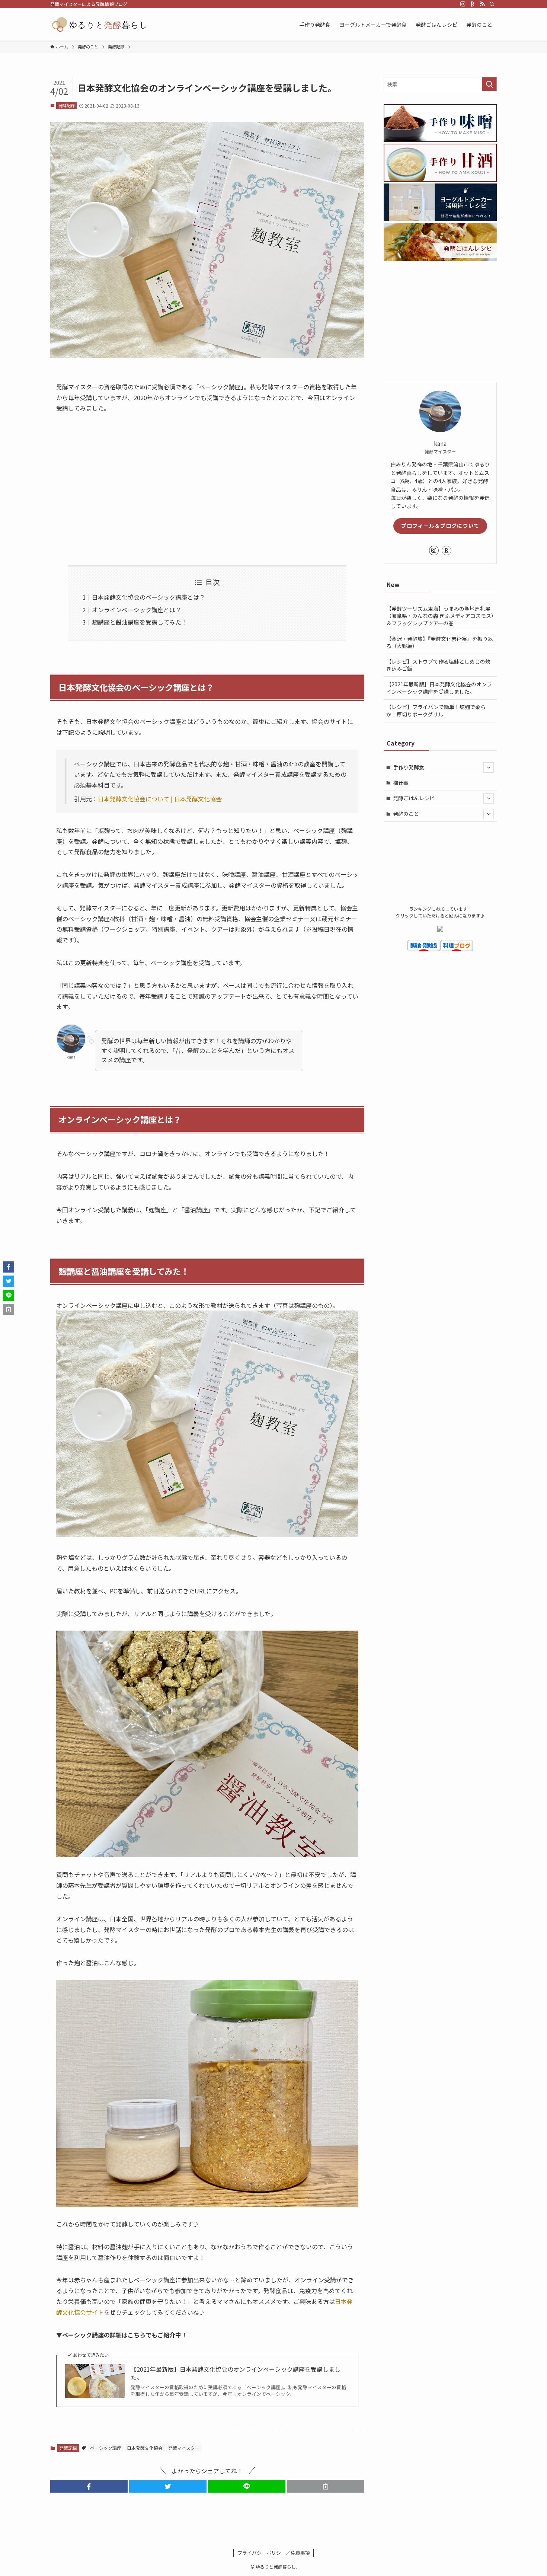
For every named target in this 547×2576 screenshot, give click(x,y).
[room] (473, 4)
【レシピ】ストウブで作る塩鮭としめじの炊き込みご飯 (438, 665)
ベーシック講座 (106, 2448)
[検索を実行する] (489, 84)
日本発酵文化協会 (145, 2448)
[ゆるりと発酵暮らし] (99, 24)
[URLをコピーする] (326, 2486)
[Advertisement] (207, 489)
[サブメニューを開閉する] (489, 767)
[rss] (482, 4)
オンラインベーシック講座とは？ (137, 610)
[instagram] (463, 4)
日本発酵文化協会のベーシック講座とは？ (148, 597)
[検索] (492, 4)
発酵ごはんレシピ (414, 798)
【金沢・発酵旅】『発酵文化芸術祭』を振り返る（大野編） (440, 642)
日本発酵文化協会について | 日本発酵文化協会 (160, 799)
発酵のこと (406, 814)
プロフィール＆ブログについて (440, 526)
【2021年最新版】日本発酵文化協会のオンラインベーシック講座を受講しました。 (236, 2373)
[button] (89, 2486)
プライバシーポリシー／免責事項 (274, 2553)
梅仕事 (401, 783)
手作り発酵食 (409, 767)
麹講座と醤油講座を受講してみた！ (140, 622)
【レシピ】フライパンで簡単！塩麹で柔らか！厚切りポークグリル (436, 711)
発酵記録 (67, 105)
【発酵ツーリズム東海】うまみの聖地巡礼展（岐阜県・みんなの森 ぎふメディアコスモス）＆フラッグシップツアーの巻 (440, 616)
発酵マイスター (184, 2448)
